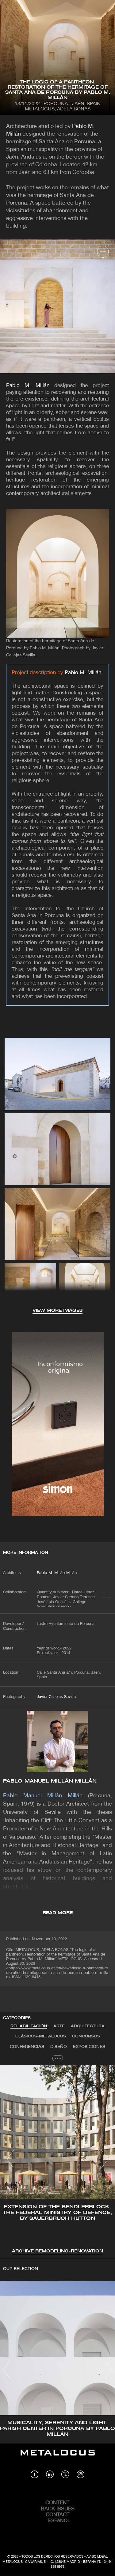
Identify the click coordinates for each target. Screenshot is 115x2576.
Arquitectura (88, 2026)
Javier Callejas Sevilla (56, 1697)
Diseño (59, 2047)
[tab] (29, 2026)
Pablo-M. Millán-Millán (57, 1573)
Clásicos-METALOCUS (41, 2036)
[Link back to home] (58, 2457)
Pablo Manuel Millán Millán (50, 1781)
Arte (59, 2026)
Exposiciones (89, 2047)
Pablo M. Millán (28, 386)
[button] (10, 2159)
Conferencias (27, 2047)
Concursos (86, 2036)
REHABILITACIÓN (29, 2026)
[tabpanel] (57, 2160)
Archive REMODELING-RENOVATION (57, 2251)
